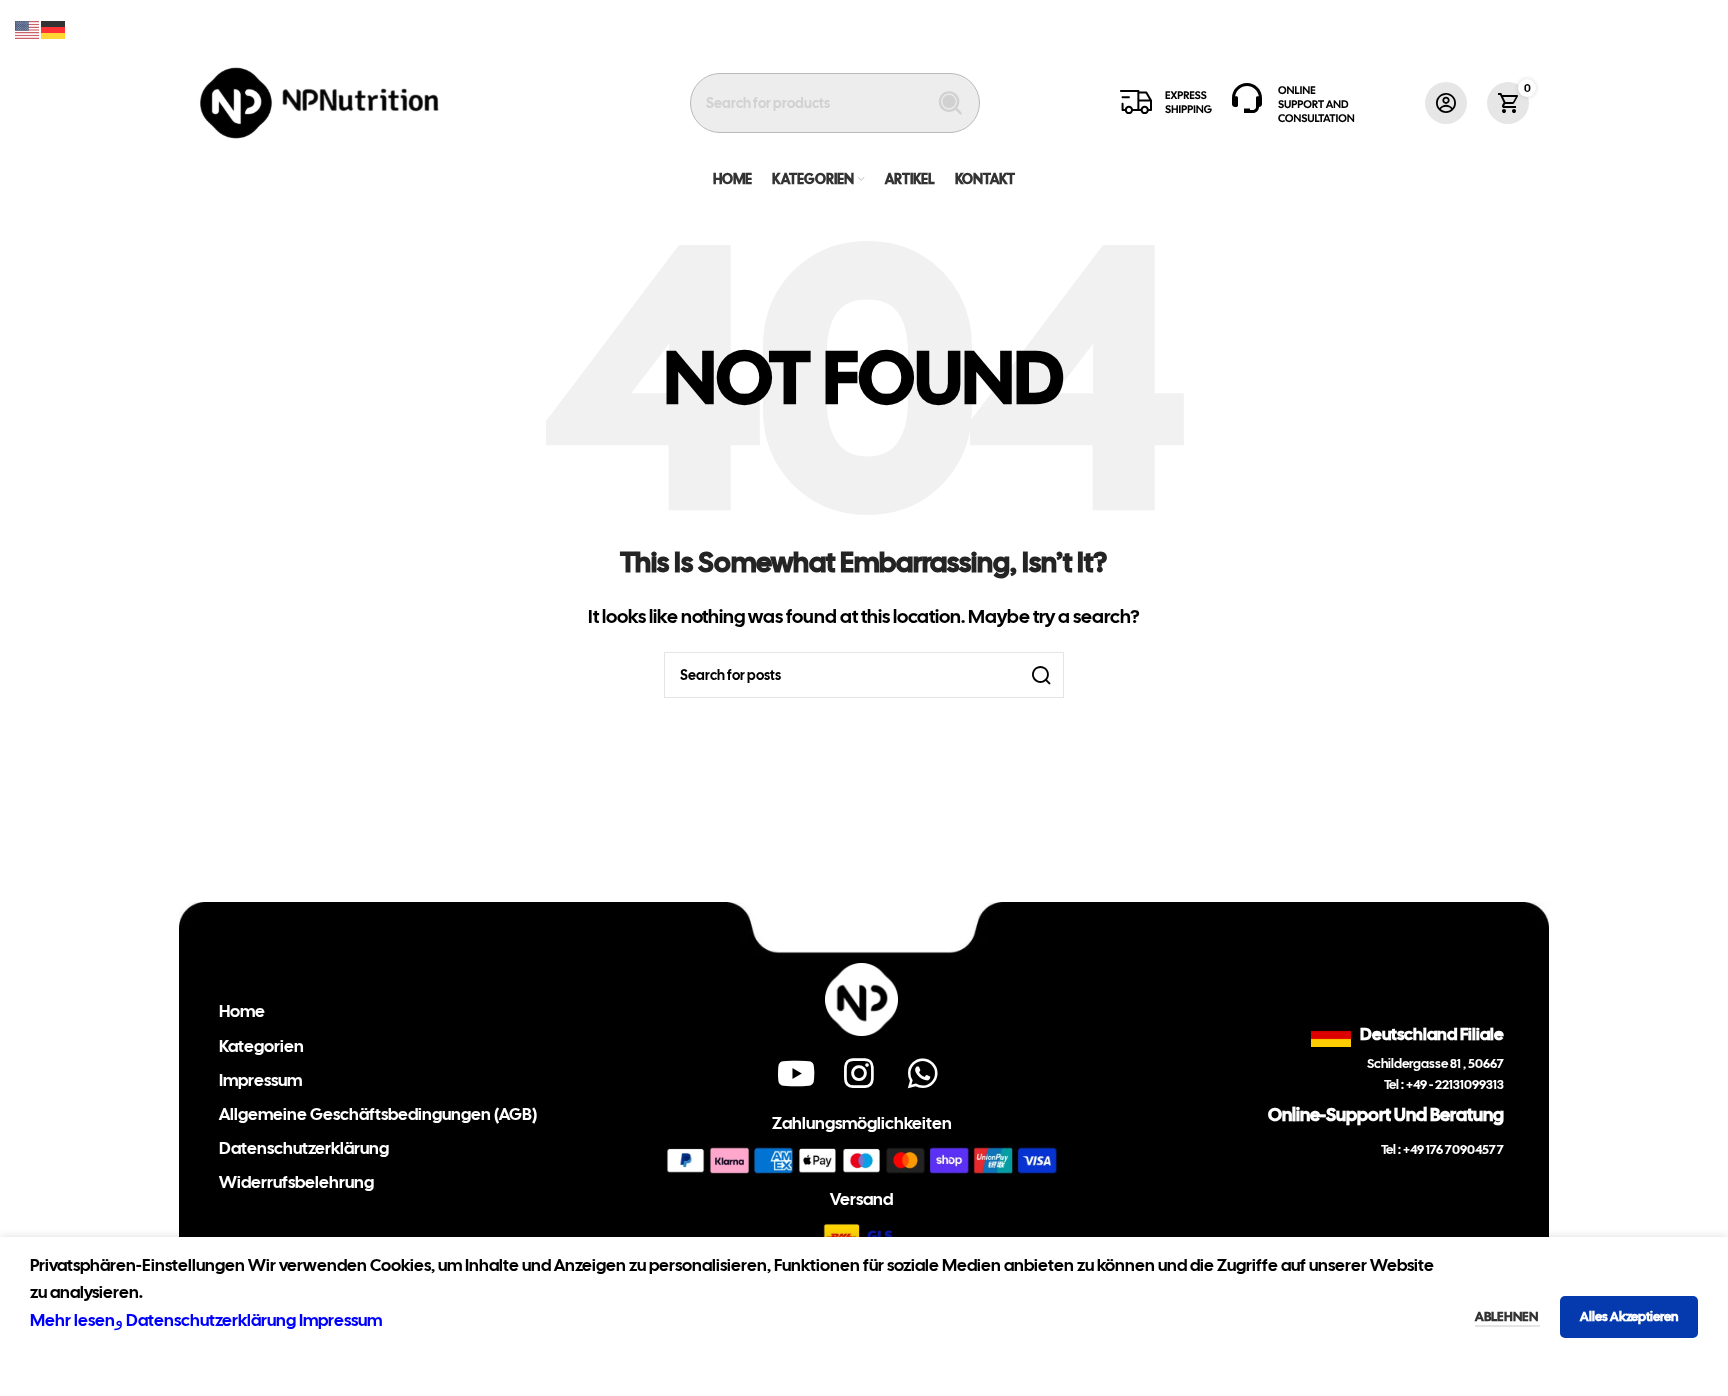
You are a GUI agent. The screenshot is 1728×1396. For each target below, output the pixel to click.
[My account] (1446, 103)
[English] (28, 28)
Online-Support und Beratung (1386, 1114)
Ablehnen (1507, 1316)
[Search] (950, 103)
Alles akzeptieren (1629, 1316)
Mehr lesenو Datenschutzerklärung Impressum (206, 1320)
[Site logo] (319, 101)
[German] (54, 28)
